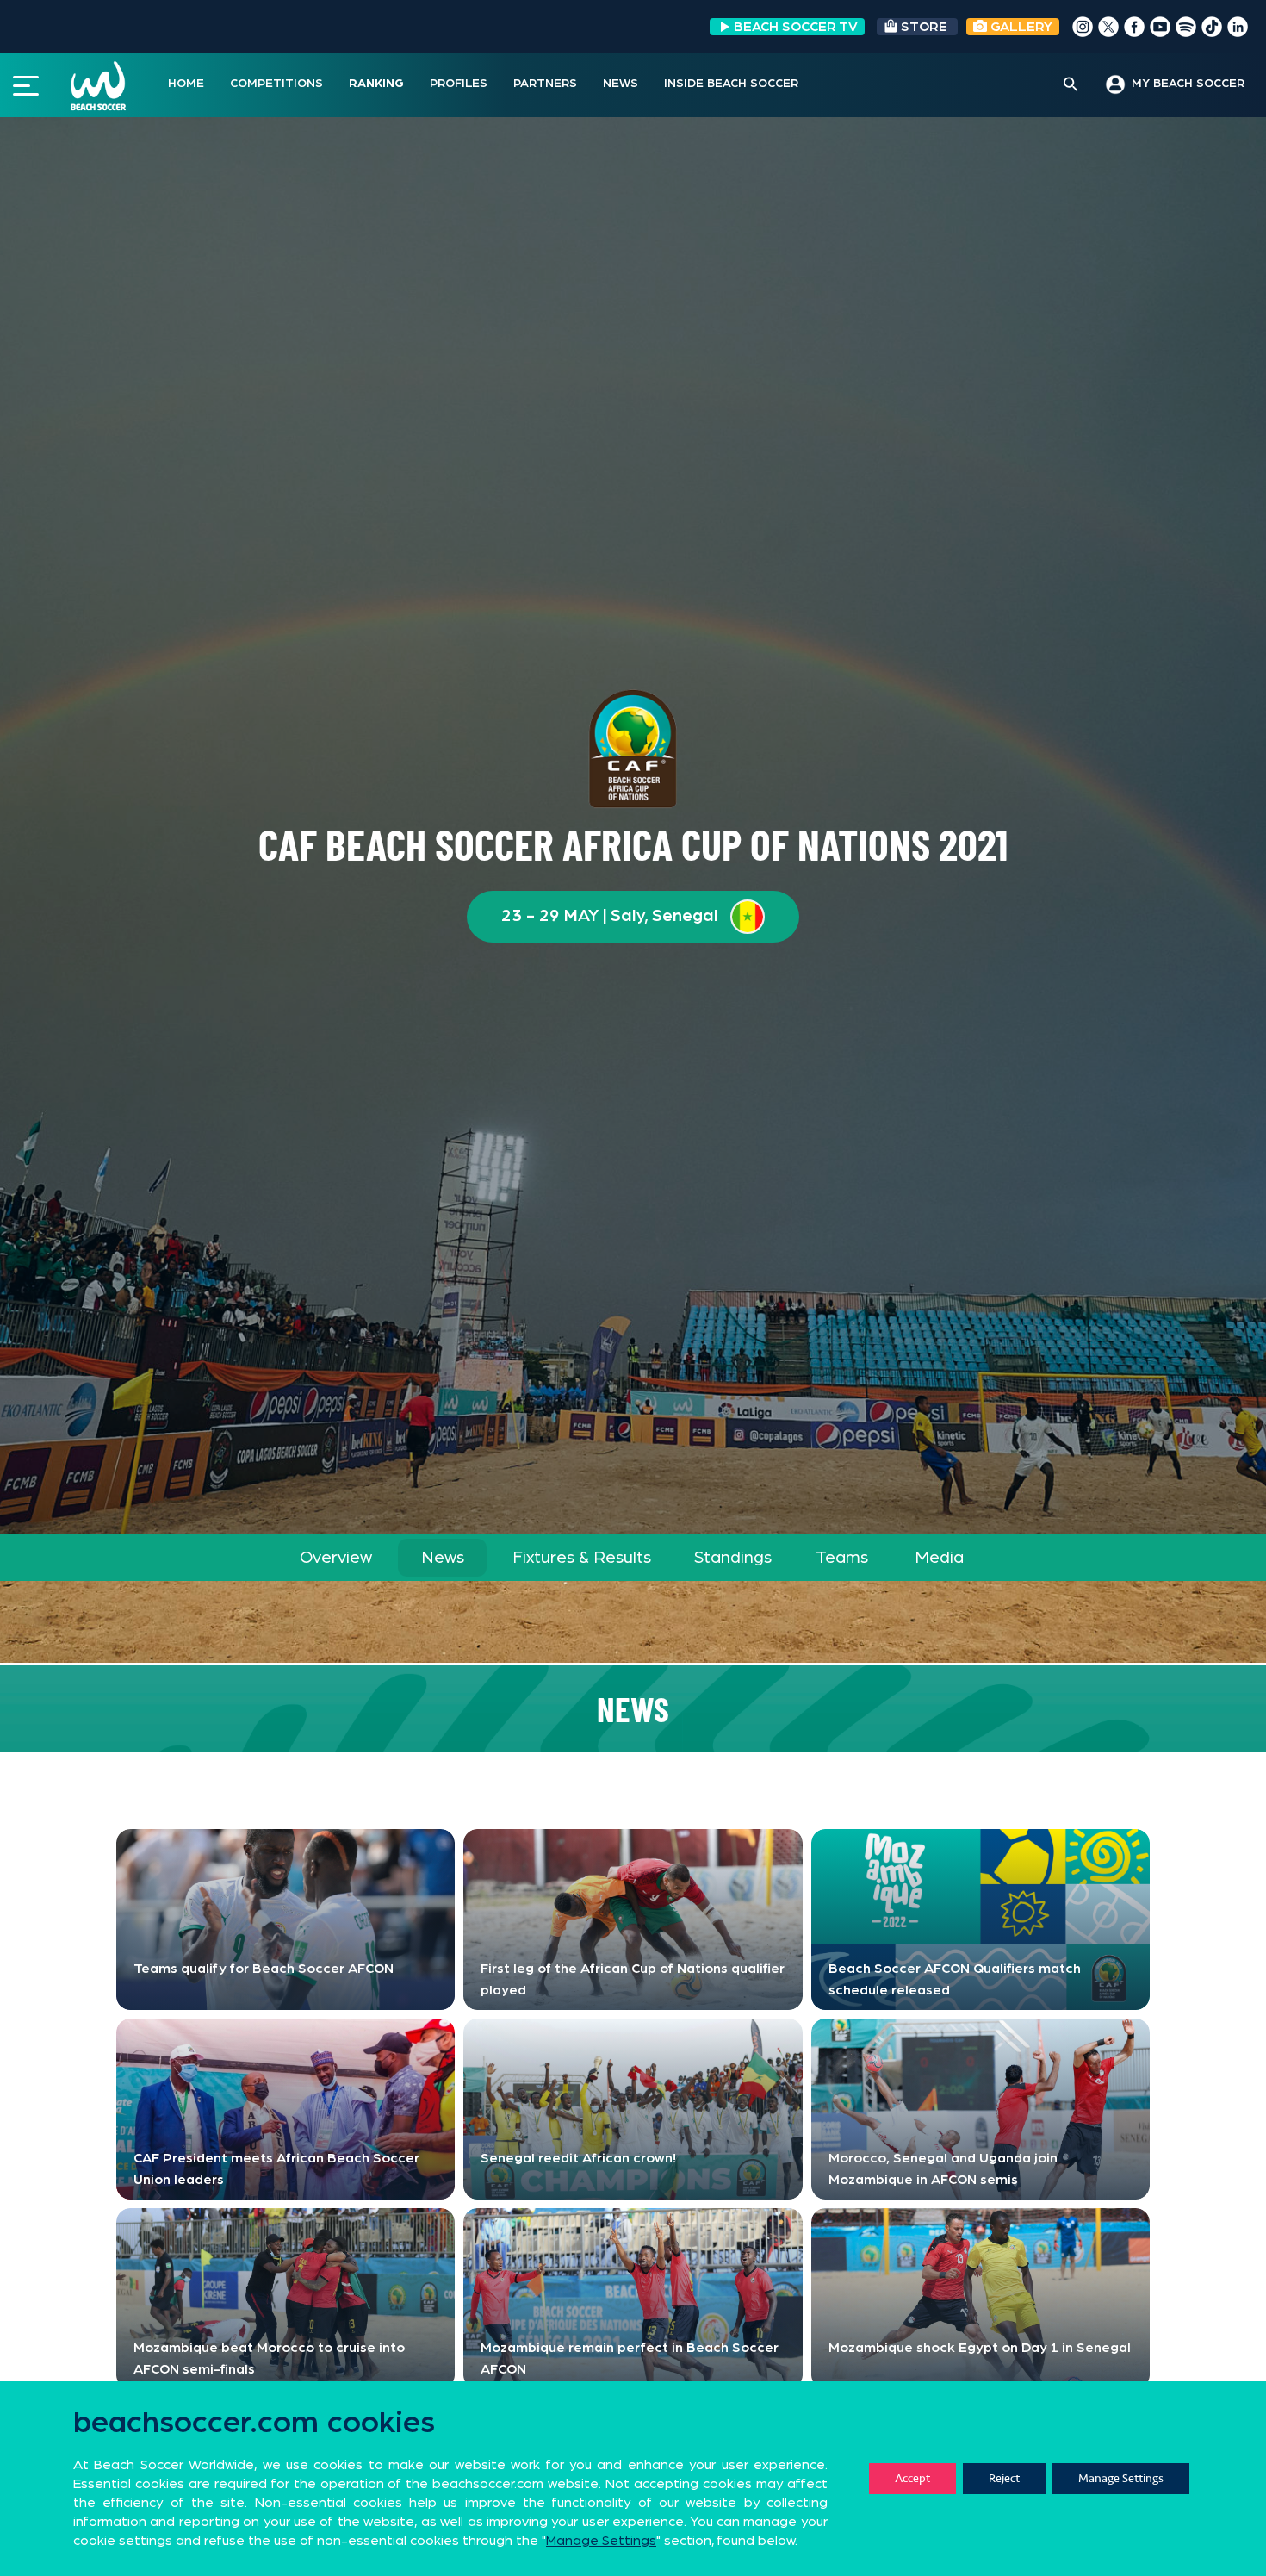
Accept (912, 2478)
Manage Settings (1121, 2478)
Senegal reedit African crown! (578, 2158)
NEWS (621, 84)
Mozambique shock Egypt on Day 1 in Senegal (980, 2348)
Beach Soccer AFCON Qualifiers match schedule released (955, 1979)
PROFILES (459, 84)
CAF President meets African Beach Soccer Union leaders (276, 2169)
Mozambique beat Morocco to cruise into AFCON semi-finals (269, 2358)
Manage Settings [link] (601, 2541)
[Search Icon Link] (1071, 85)
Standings (733, 1558)
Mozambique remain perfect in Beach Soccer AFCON (630, 2358)
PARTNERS (545, 84)
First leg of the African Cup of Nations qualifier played (633, 1979)
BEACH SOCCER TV (796, 27)
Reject (1004, 2478)
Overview (336, 1558)
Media (939, 1558)
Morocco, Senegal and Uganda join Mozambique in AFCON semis (943, 2169)
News (443, 1558)
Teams (842, 1558)
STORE (924, 27)
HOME (186, 84)
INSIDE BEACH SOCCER (731, 84)
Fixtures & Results (582, 1558)
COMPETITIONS (276, 84)
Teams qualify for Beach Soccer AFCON (264, 1969)
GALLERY (1020, 27)
